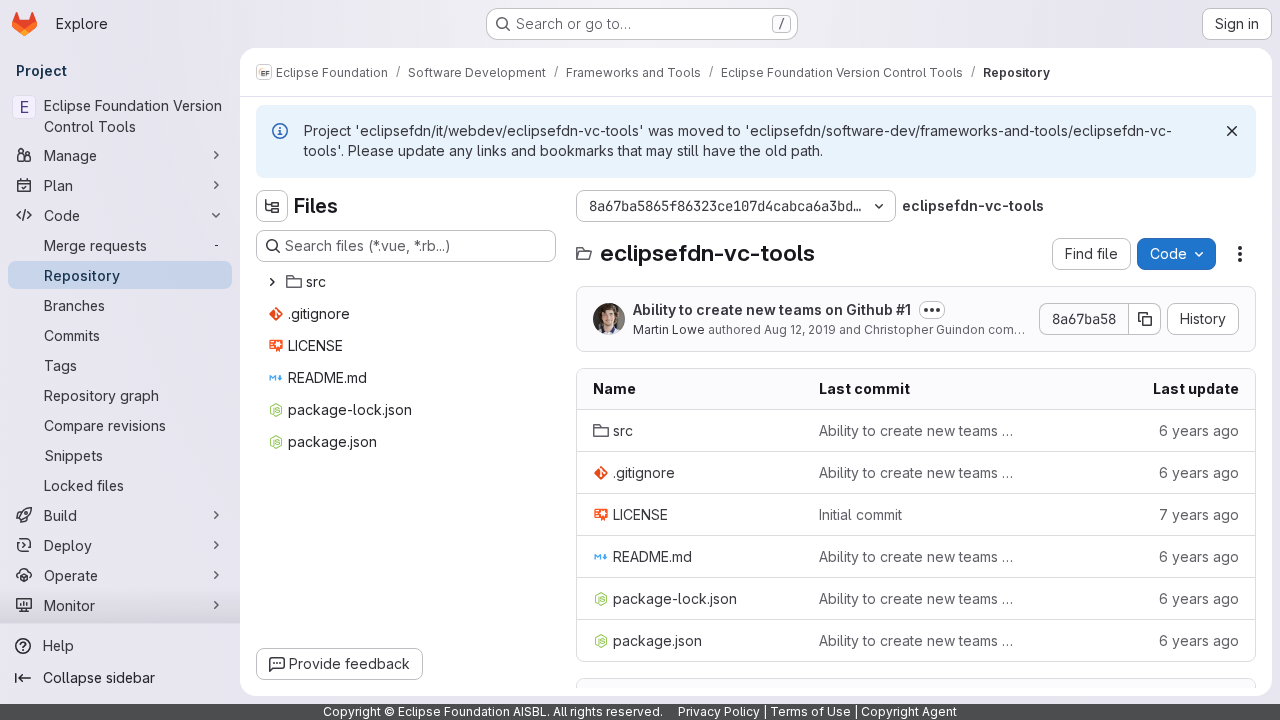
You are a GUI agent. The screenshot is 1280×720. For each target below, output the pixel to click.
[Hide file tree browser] (272, 206)
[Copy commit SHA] (1145, 319)
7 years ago (1199, 514)
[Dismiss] (1232, 131)
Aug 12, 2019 (800, 329)
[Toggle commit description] (932, 310)
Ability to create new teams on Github (772, 309)
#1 (903, 309)
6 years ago (1199, 430)
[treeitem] (408, 282)
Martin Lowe (669, 329)
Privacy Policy (719, 711)
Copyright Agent (909, 711)
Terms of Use (810, 711)
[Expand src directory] (272, 282)
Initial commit (860, 514)
